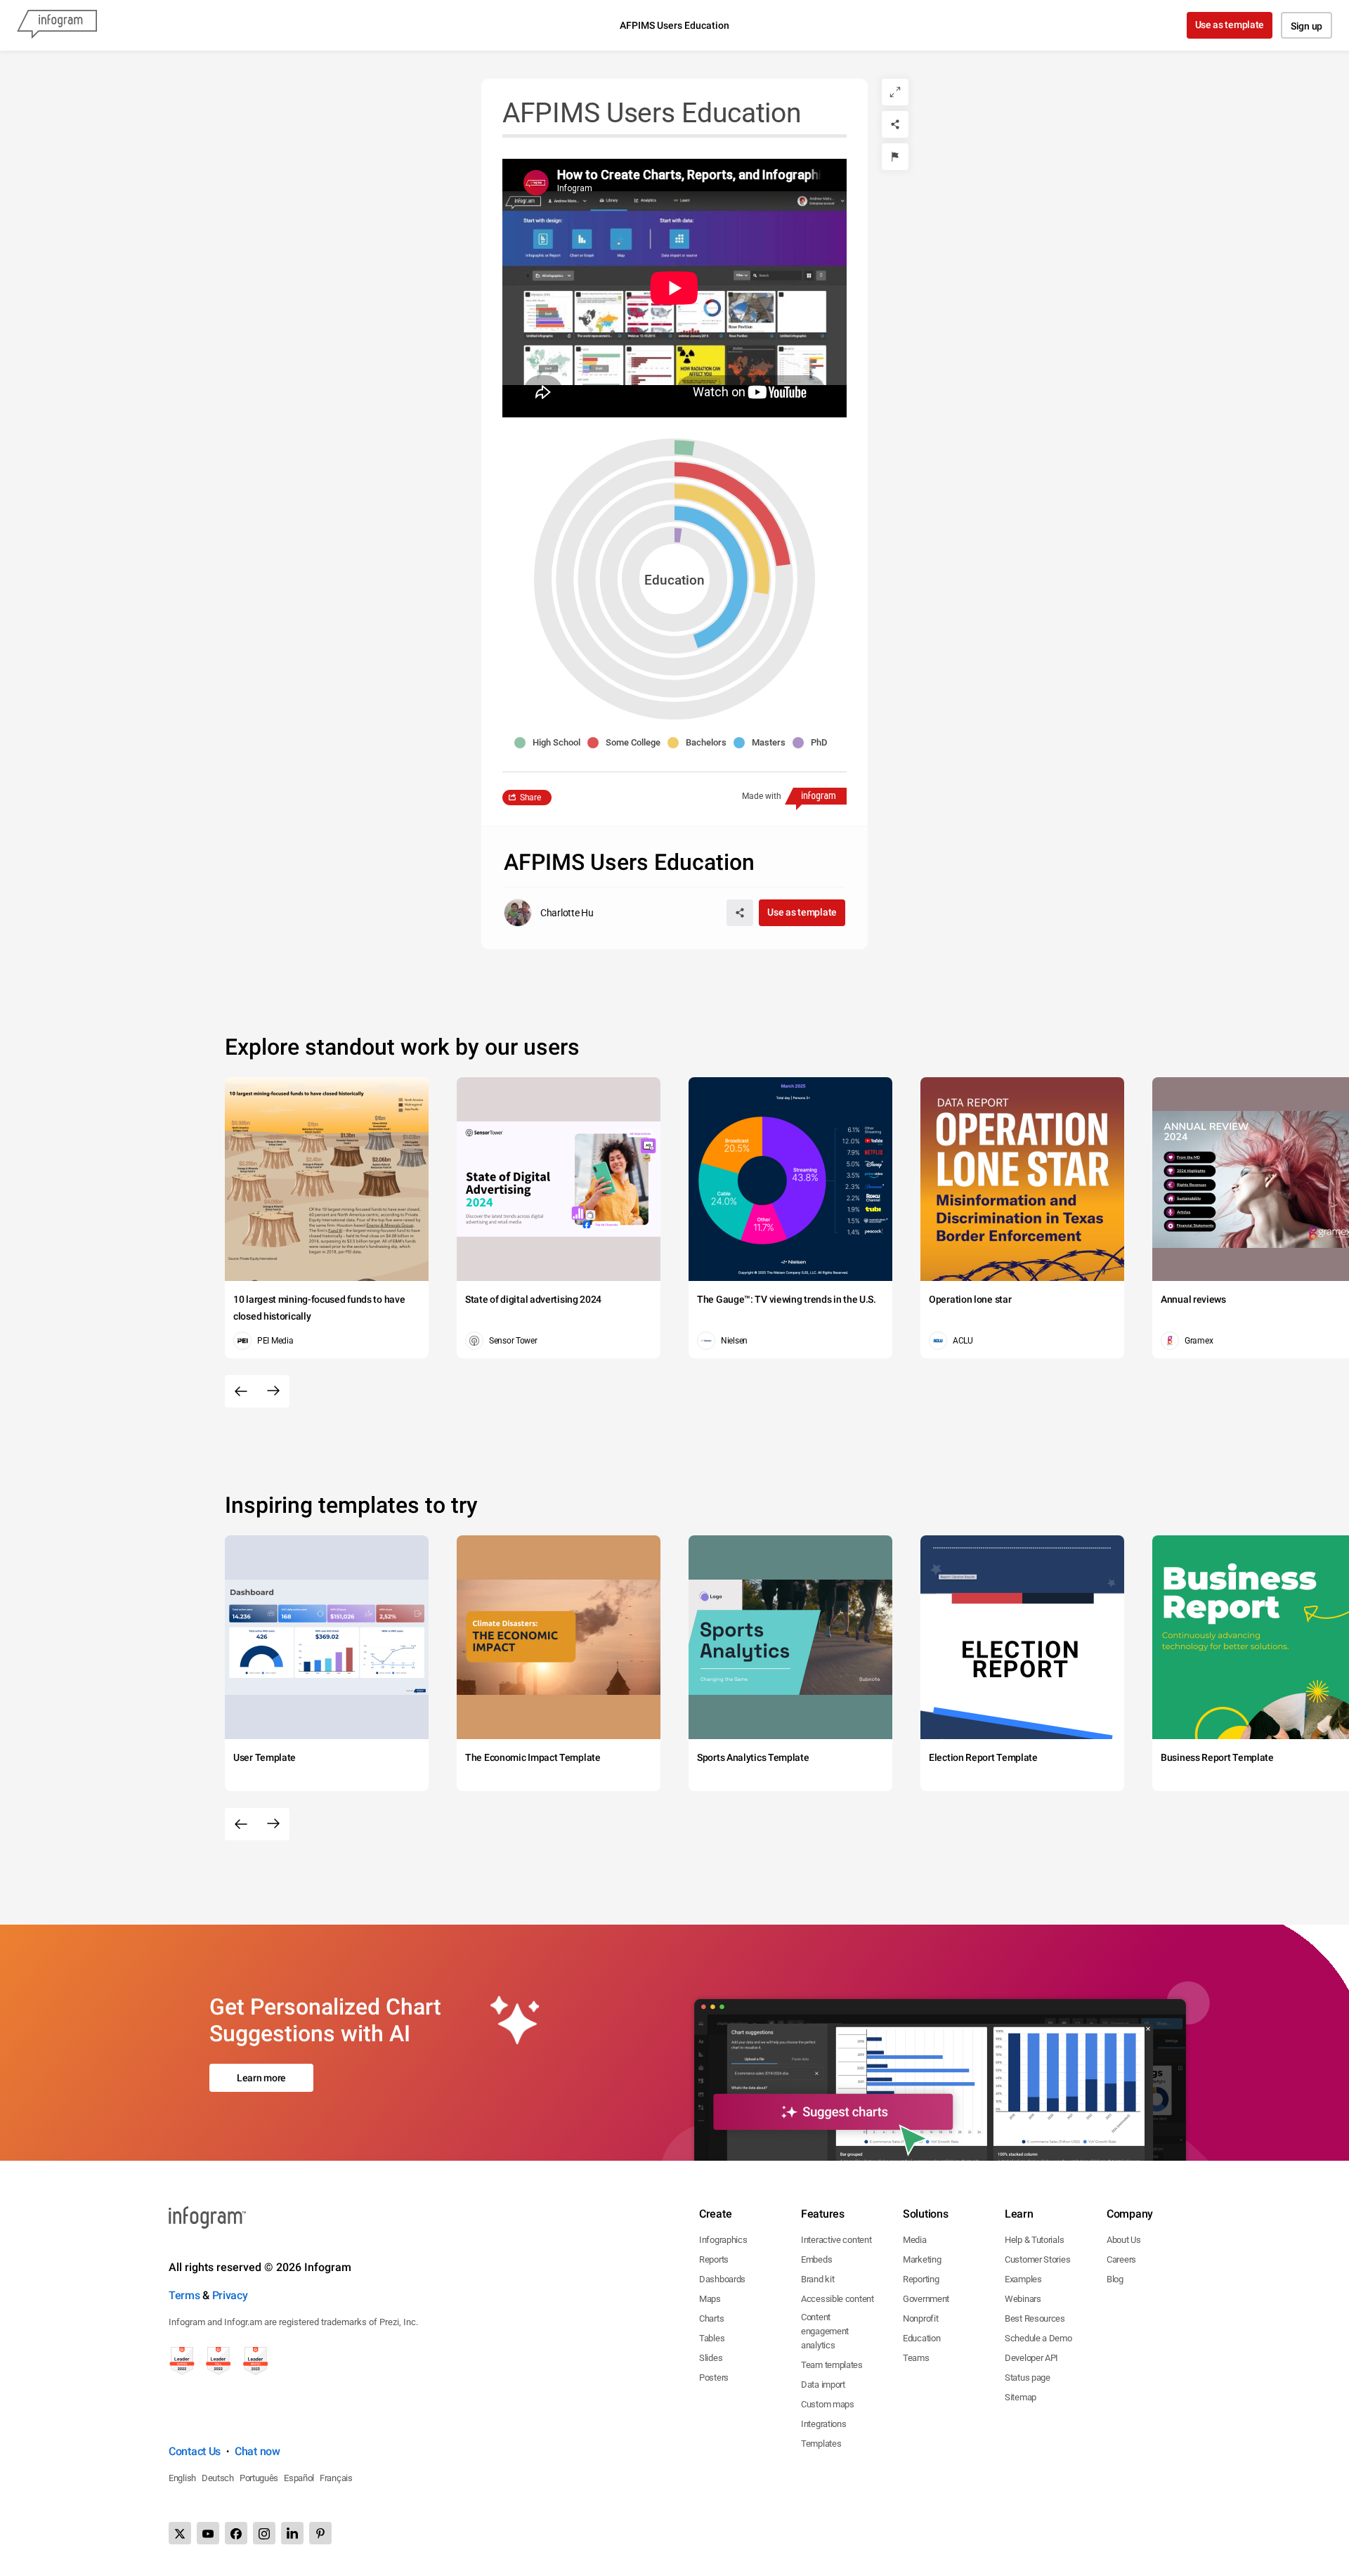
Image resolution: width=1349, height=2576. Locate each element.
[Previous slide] (241, 1391)
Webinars (1023, 2299)
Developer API (1031, 2358)
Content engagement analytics (825, 2331)
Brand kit (817, 2279)
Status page (1028, 2377)
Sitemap (1021, 2397)
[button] (551, 743)
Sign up (1306, 26)
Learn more (261, 2078)
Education (921, 2338)
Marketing (922, 2259)
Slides (711, 2358)
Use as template (1230, 25)
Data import (823, 2385)
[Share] (895, 124)
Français (336, 2478)
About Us (1124, 2240)
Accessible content (838, 2299)
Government (926, 2299)
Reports (714, 2259)
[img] (678, 535)
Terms (184, 2295)
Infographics (723, 2240)
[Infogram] (57, 25)
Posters (714, 2377)
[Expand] (895, 92)
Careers (1121, 2259)
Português (259, 2478)
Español (299, 2478)
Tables (712, 2338)
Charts (711, 2318)
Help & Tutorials (1034, 2240)
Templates (821, 2444)
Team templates (832, 2365)
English (182, 2478)
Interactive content (836, 2240)
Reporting (921, 2279)
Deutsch (218, 2478)
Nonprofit (920, 2318)
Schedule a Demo (1038, 2338)
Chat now (258, 2451)
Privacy (230, 2295)
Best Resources (1035, 2318)
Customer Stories (1037, 2259)
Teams (916, 2358)
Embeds (816, 2259)
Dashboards (722, 2279)
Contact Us (195, 2451)
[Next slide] (273, 1391)
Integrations (823, 2424)
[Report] (895, 157)
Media (915, 2240)
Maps (710, 2299)
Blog (1115, 2279)
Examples (1023, 2279)
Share (530, 798)
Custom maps (828, 2404)
